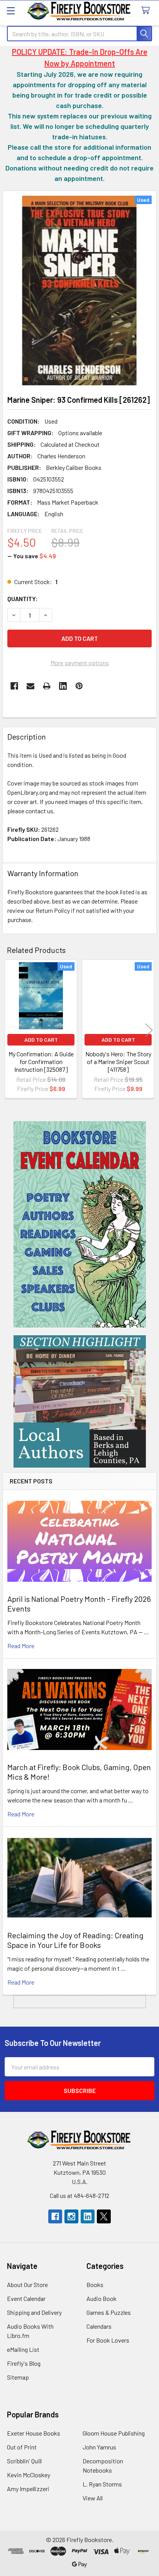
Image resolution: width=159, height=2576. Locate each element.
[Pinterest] (79, 686)
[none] (79, 291)
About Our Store (27, 2285)
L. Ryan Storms (102, 2484)
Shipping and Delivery (34, 2312)
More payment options (80, 663)
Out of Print (22, 2447)
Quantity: (23, 599)
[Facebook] (14, 686)
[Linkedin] (63, 686)
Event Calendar (26, 2298)
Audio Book (101, 2298)
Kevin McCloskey (29, 2475)
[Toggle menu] (11, 11)
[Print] (47, 686)
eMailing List (23, 2349)
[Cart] (147, 11)
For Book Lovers (108, 2340)
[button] (80, 1224)
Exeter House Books (34, 2433)
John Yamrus (99, 2447)
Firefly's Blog (24, 2363)
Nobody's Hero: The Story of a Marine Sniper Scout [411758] (118, 1062)
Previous (10, 1030)
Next (149, 1030)
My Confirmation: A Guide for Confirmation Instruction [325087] (41, 1062)
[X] (104, 2216)
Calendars (99, 2326)
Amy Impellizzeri (28, 2489)
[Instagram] (71, 2216)
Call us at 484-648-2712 (79, 2195)
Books (95, 2285)
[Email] (30, 686)
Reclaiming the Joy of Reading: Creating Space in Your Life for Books (75, 1940)
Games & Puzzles (109, 2312)
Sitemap (18, 2377)
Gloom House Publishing (114, 2433)
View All (93, 2498)
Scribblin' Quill (24, 2461)
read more (21, 1646)
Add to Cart (41, 1040)
